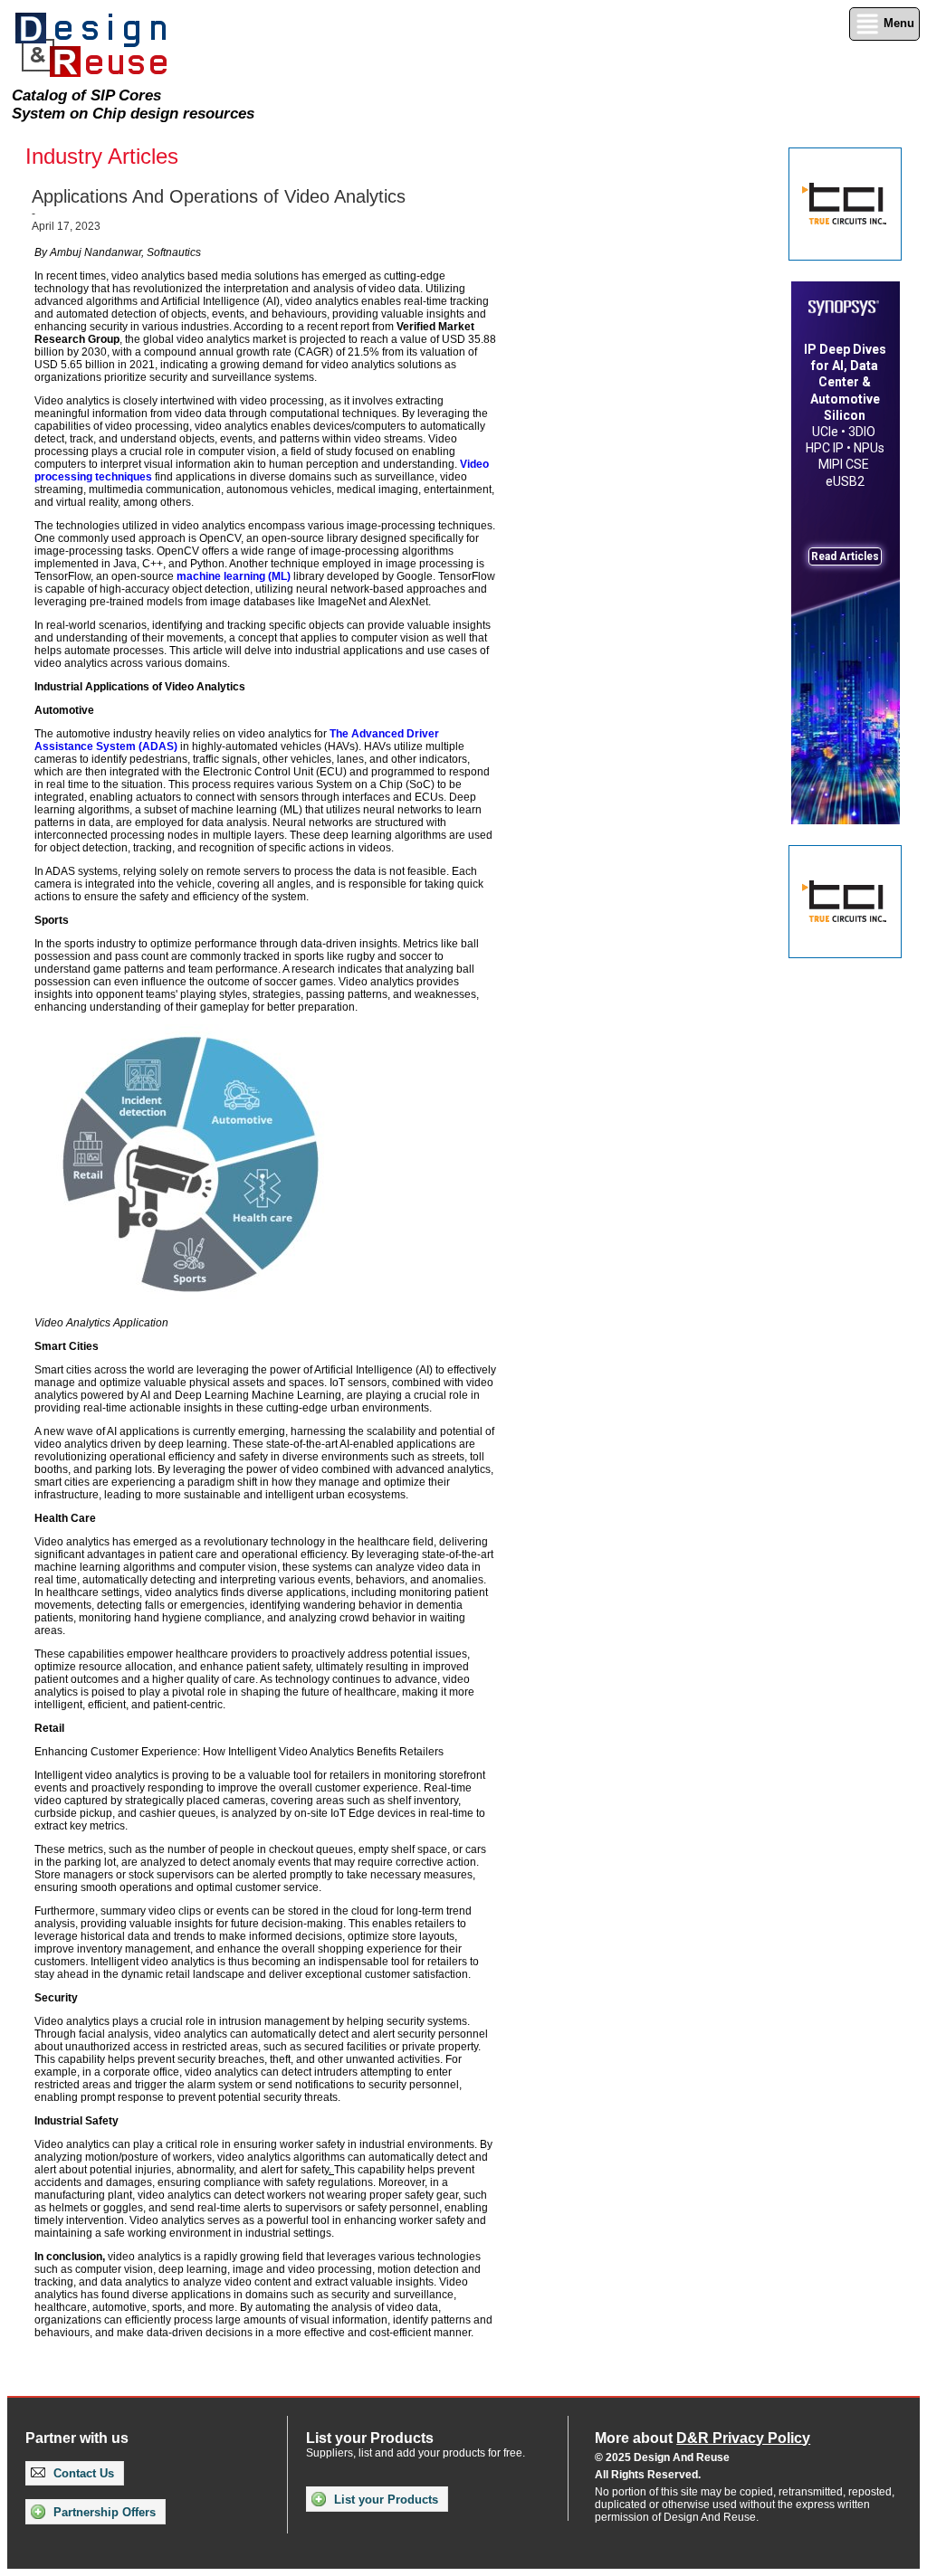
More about (702, 2438)
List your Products (384, 2500)
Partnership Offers (103, 2512)
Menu (897, 23)
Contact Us (82, 2473)
